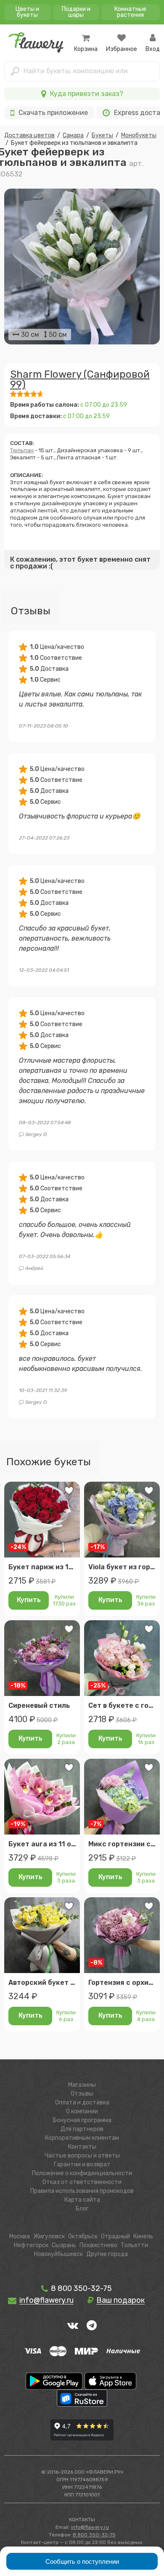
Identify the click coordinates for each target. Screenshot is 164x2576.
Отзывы (82, 2094)
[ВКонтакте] (73, 2325)
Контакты (82, 2147)
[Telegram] (92, 2325)
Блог (82, 2209)
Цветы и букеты (27, 12)
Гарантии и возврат (82, 2164)
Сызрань (64, 2245)
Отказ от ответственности (82, 2182)
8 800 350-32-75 (81, 2288)
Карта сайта (82, 2200)
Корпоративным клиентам (82, 2138)
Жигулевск (49, 2236)
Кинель (143, 2236)
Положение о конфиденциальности (82, 2173)
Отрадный (115, 2236)
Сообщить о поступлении (82, 2561)
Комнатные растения (130, 12)
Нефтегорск (31, 2245)
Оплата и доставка (82, 2103)
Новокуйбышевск (58, 2254)
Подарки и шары (76, 12)
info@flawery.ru (90, 2527)
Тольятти (134, 2245)
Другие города (107, 2254)
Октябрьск (83, 2236)
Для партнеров (82, 2129)
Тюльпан (22, 450)
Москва (20, 2236)
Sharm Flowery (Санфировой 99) (80, 379)
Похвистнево (98, 2245)
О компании (82, 2111)
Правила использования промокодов (82, 2191)
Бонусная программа (82, 2120)
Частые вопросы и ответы (82, 2156)
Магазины (82, 2085)
